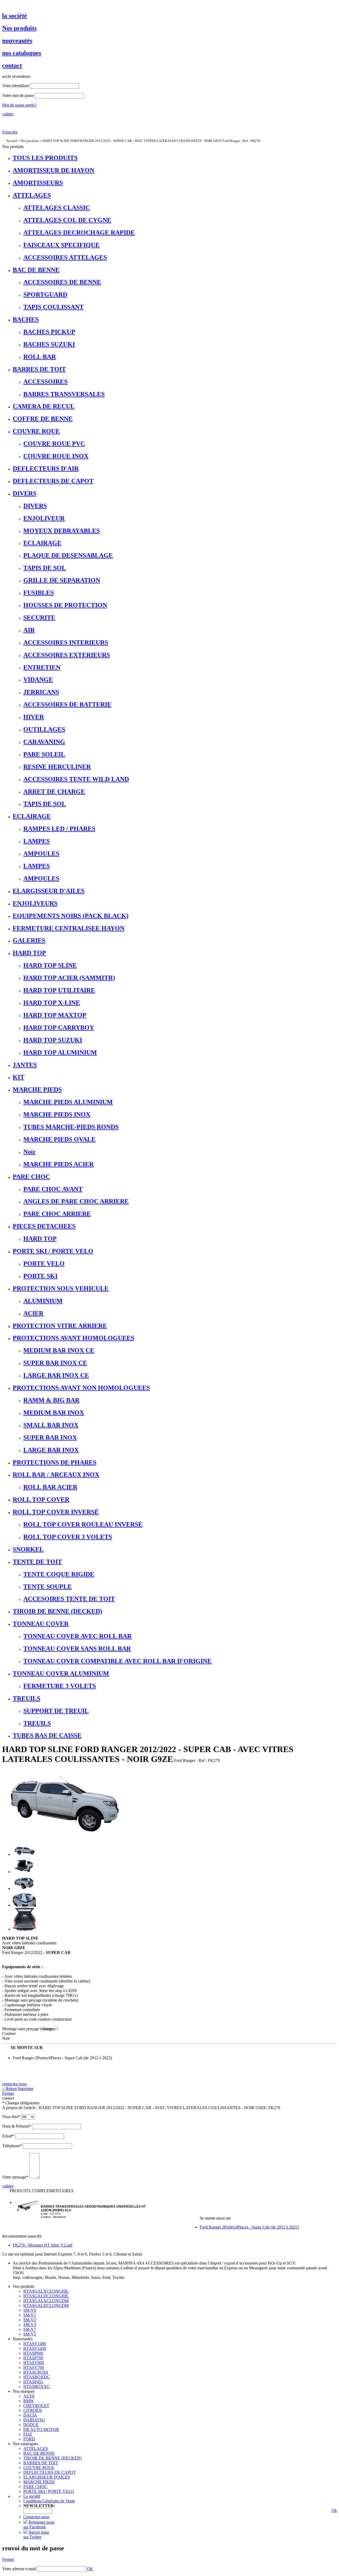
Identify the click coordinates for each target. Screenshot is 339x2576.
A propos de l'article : (20, 2108)
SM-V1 (30, 2315)
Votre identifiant (15, 86)
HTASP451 (33, 2382)
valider (8, 114)
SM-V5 (30, 2334)
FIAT (28, 2434)
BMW (29, 2401)
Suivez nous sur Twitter (36, 2535)
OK (90, 2569)
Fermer (8, 2093)
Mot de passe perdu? (19, 105)
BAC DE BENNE (39, 2453)
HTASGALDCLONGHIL (46, 2296)
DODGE (31, 2425)
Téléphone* (12, 2146)
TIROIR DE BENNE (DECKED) (52, 2458)
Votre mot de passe (18, 95)
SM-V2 (30, 2320)
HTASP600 (33, 2353)
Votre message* (15, 2177)
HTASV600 (34, 2363)
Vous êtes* (11, 2117)
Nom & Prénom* (17, 2126)
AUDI (29, 2396)
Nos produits (30, 141)
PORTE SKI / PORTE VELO (49, 2491)
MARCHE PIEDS (39, 2482)
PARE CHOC (35, 2487)
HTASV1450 (35, 2348)
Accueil (12, 141)
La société (32, 2496)
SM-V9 (30, 2310)
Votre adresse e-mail (19, 2569)
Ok (334, 2510)
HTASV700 (34, 2367)
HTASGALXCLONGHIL (46, 2291)
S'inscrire (10, 132)
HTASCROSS (36, 2372)
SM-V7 (30, 2329)
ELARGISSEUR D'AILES (47, 2477)
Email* (8, 2136)
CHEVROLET (36, 2406)
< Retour (10, 2089)
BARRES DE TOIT (41, 2463)
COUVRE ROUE (39, 2468)
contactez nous (14, 2084)
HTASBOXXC (37, 2387)
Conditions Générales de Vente (49, 2501)
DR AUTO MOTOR (41, 2429)
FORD (29, 2439)
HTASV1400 (35, 2344)
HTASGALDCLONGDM (46, 2305)
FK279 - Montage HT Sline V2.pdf (43, 2245)
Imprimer (26, 2089)
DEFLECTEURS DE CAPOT (50, 2472)
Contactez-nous (36, 2517)
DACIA (30, 2415)
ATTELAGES (36, 2448)
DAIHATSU (34, 2420)
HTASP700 (33, 2358)
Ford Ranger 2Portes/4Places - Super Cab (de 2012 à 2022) (62, 2058)
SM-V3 (30, 2325)
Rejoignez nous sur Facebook (39, 2524)
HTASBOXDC (37, 2377)
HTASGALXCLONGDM (46, 2301)
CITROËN (33, 2410)
